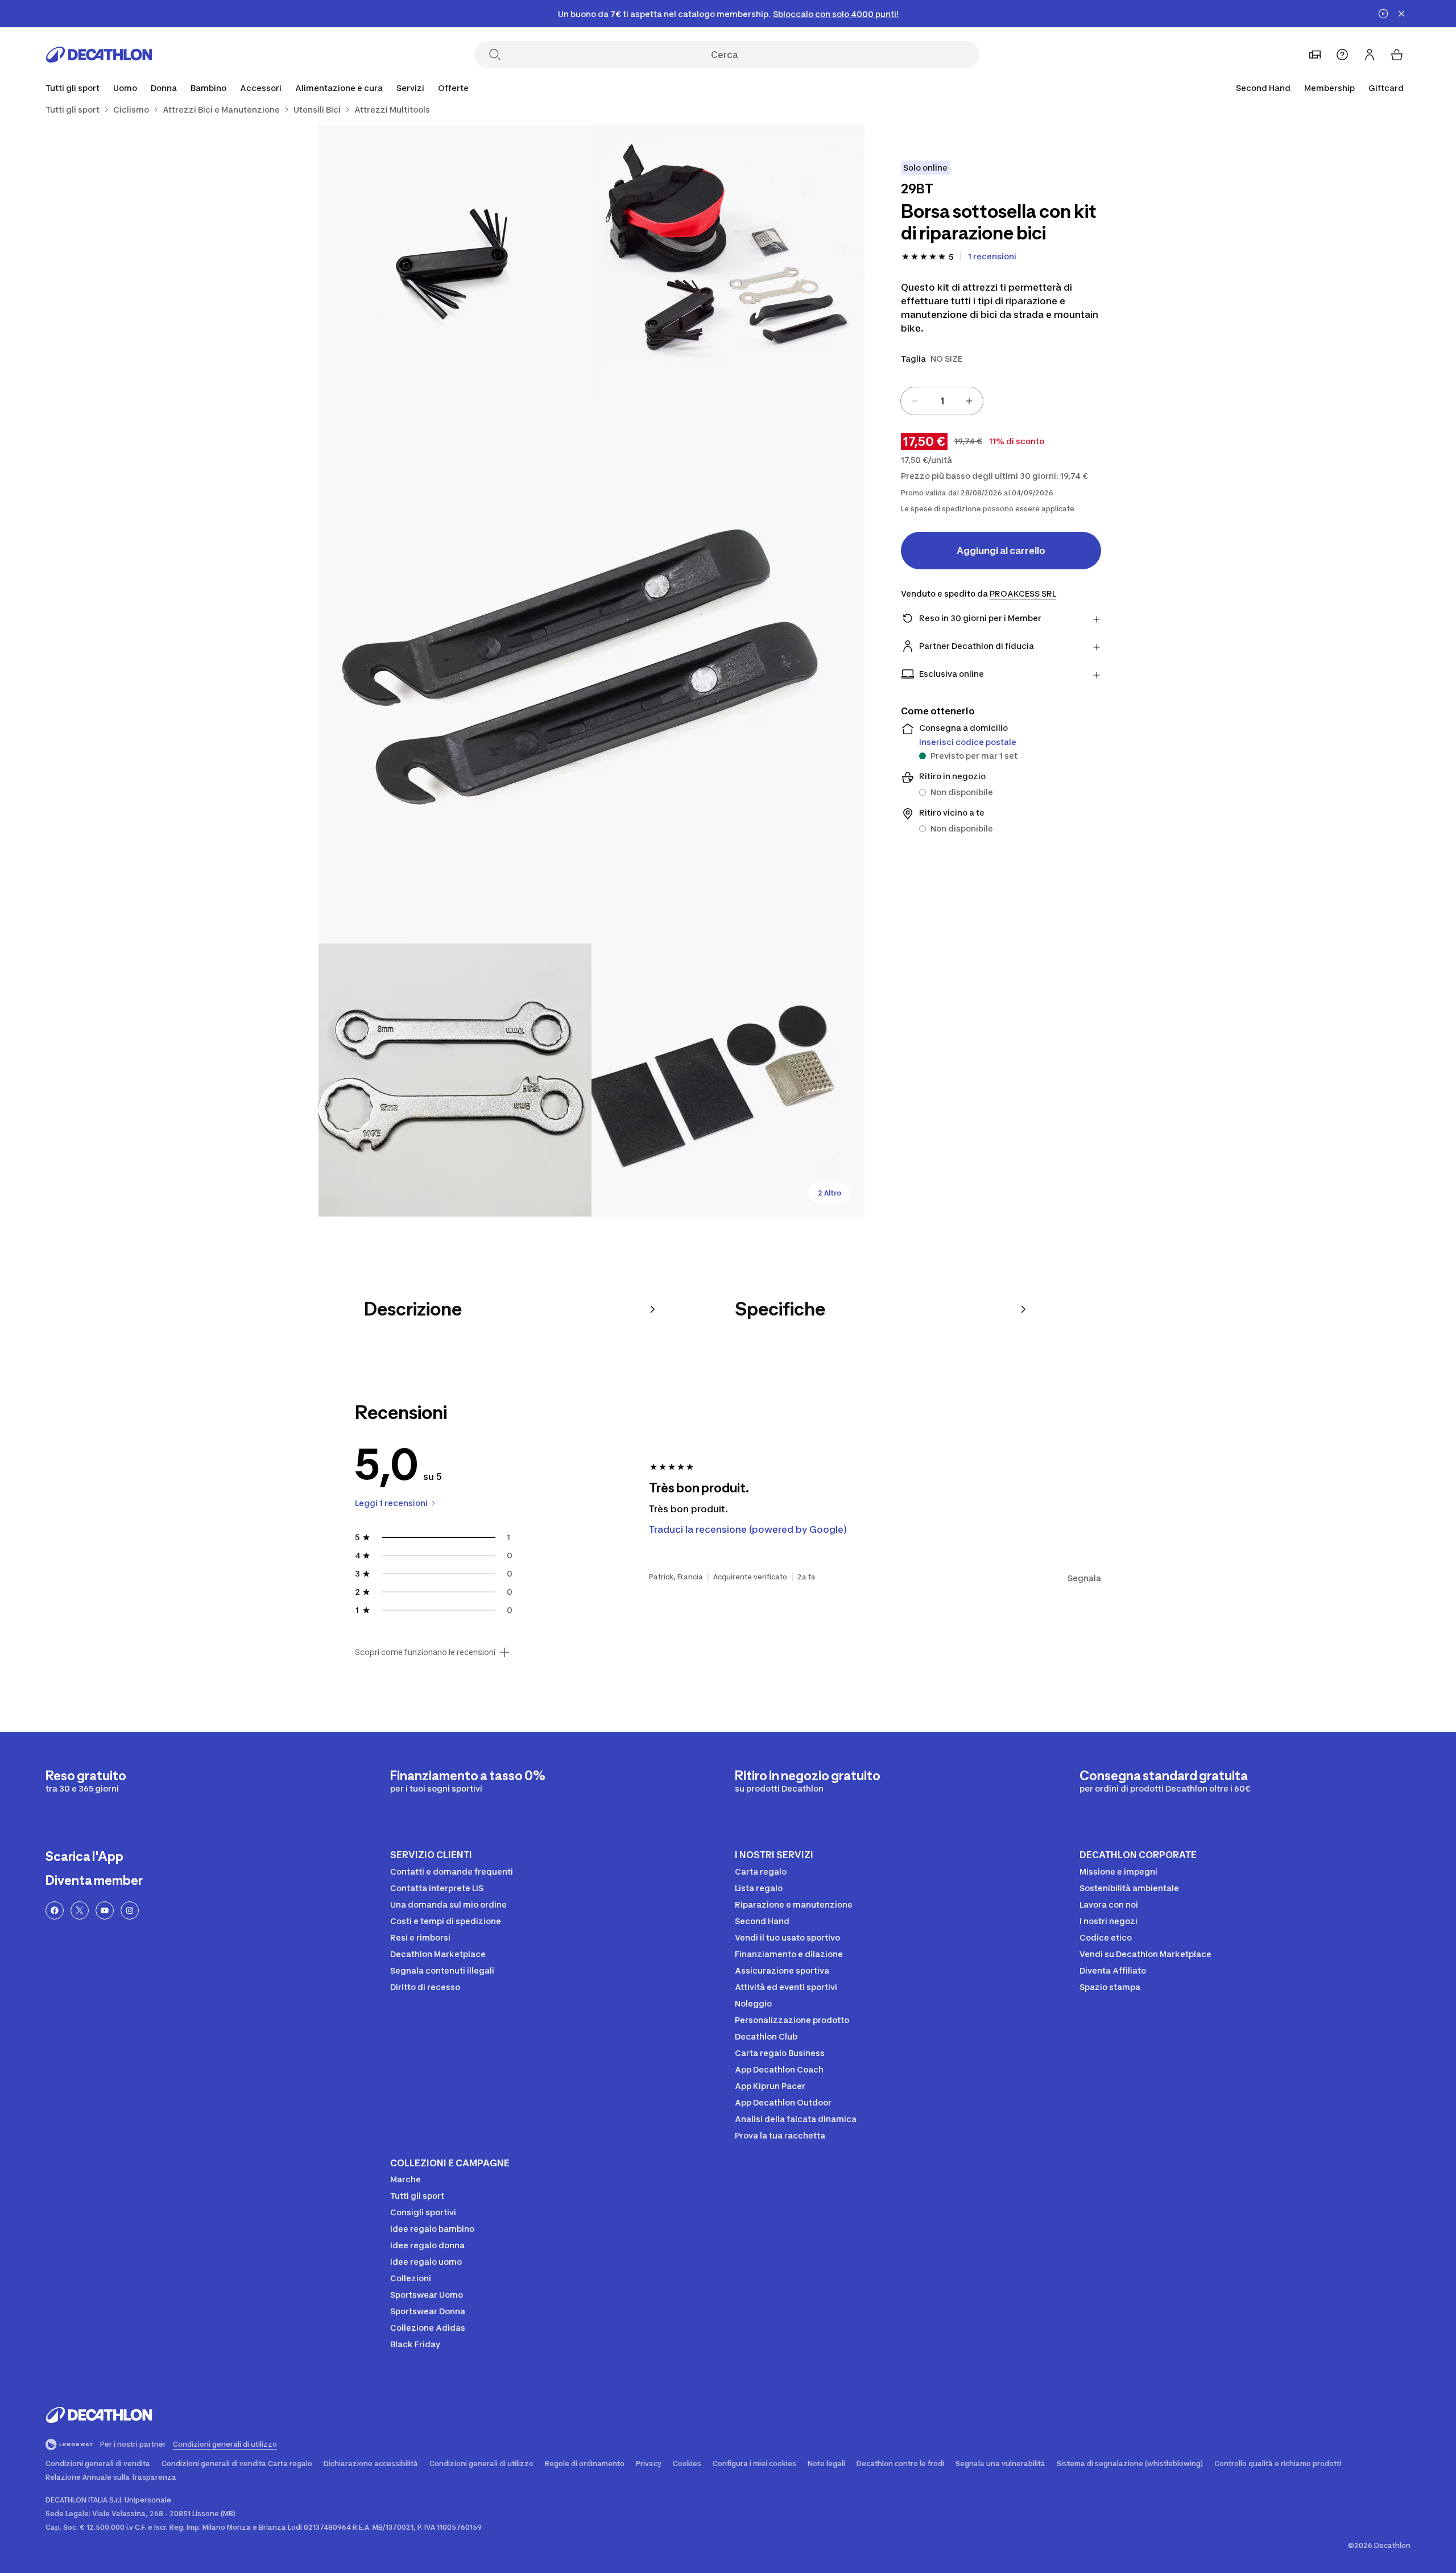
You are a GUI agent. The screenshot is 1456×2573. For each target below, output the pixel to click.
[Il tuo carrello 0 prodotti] (1397, 55)
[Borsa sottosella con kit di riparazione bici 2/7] (455, 261)
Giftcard (1386, 88)
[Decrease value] (915, 401)
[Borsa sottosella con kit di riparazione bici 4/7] (455, 1080)
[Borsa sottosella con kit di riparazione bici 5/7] (728, 1080)
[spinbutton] (942, 401)
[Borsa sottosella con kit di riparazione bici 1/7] (728, 261)
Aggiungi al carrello (1001, 551)
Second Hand (1263, 88)
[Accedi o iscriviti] (1370, 55)
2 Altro (830, 1193)
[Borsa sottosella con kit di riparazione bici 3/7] (591, 671)
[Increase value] (969, 401)
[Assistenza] (1342, 55)
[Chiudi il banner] (1401, 14)
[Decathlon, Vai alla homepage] (99, 55)
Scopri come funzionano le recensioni (425, 1652)
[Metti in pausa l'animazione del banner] (1383, 14)
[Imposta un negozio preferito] (1315, 55)
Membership (1329, 88)
